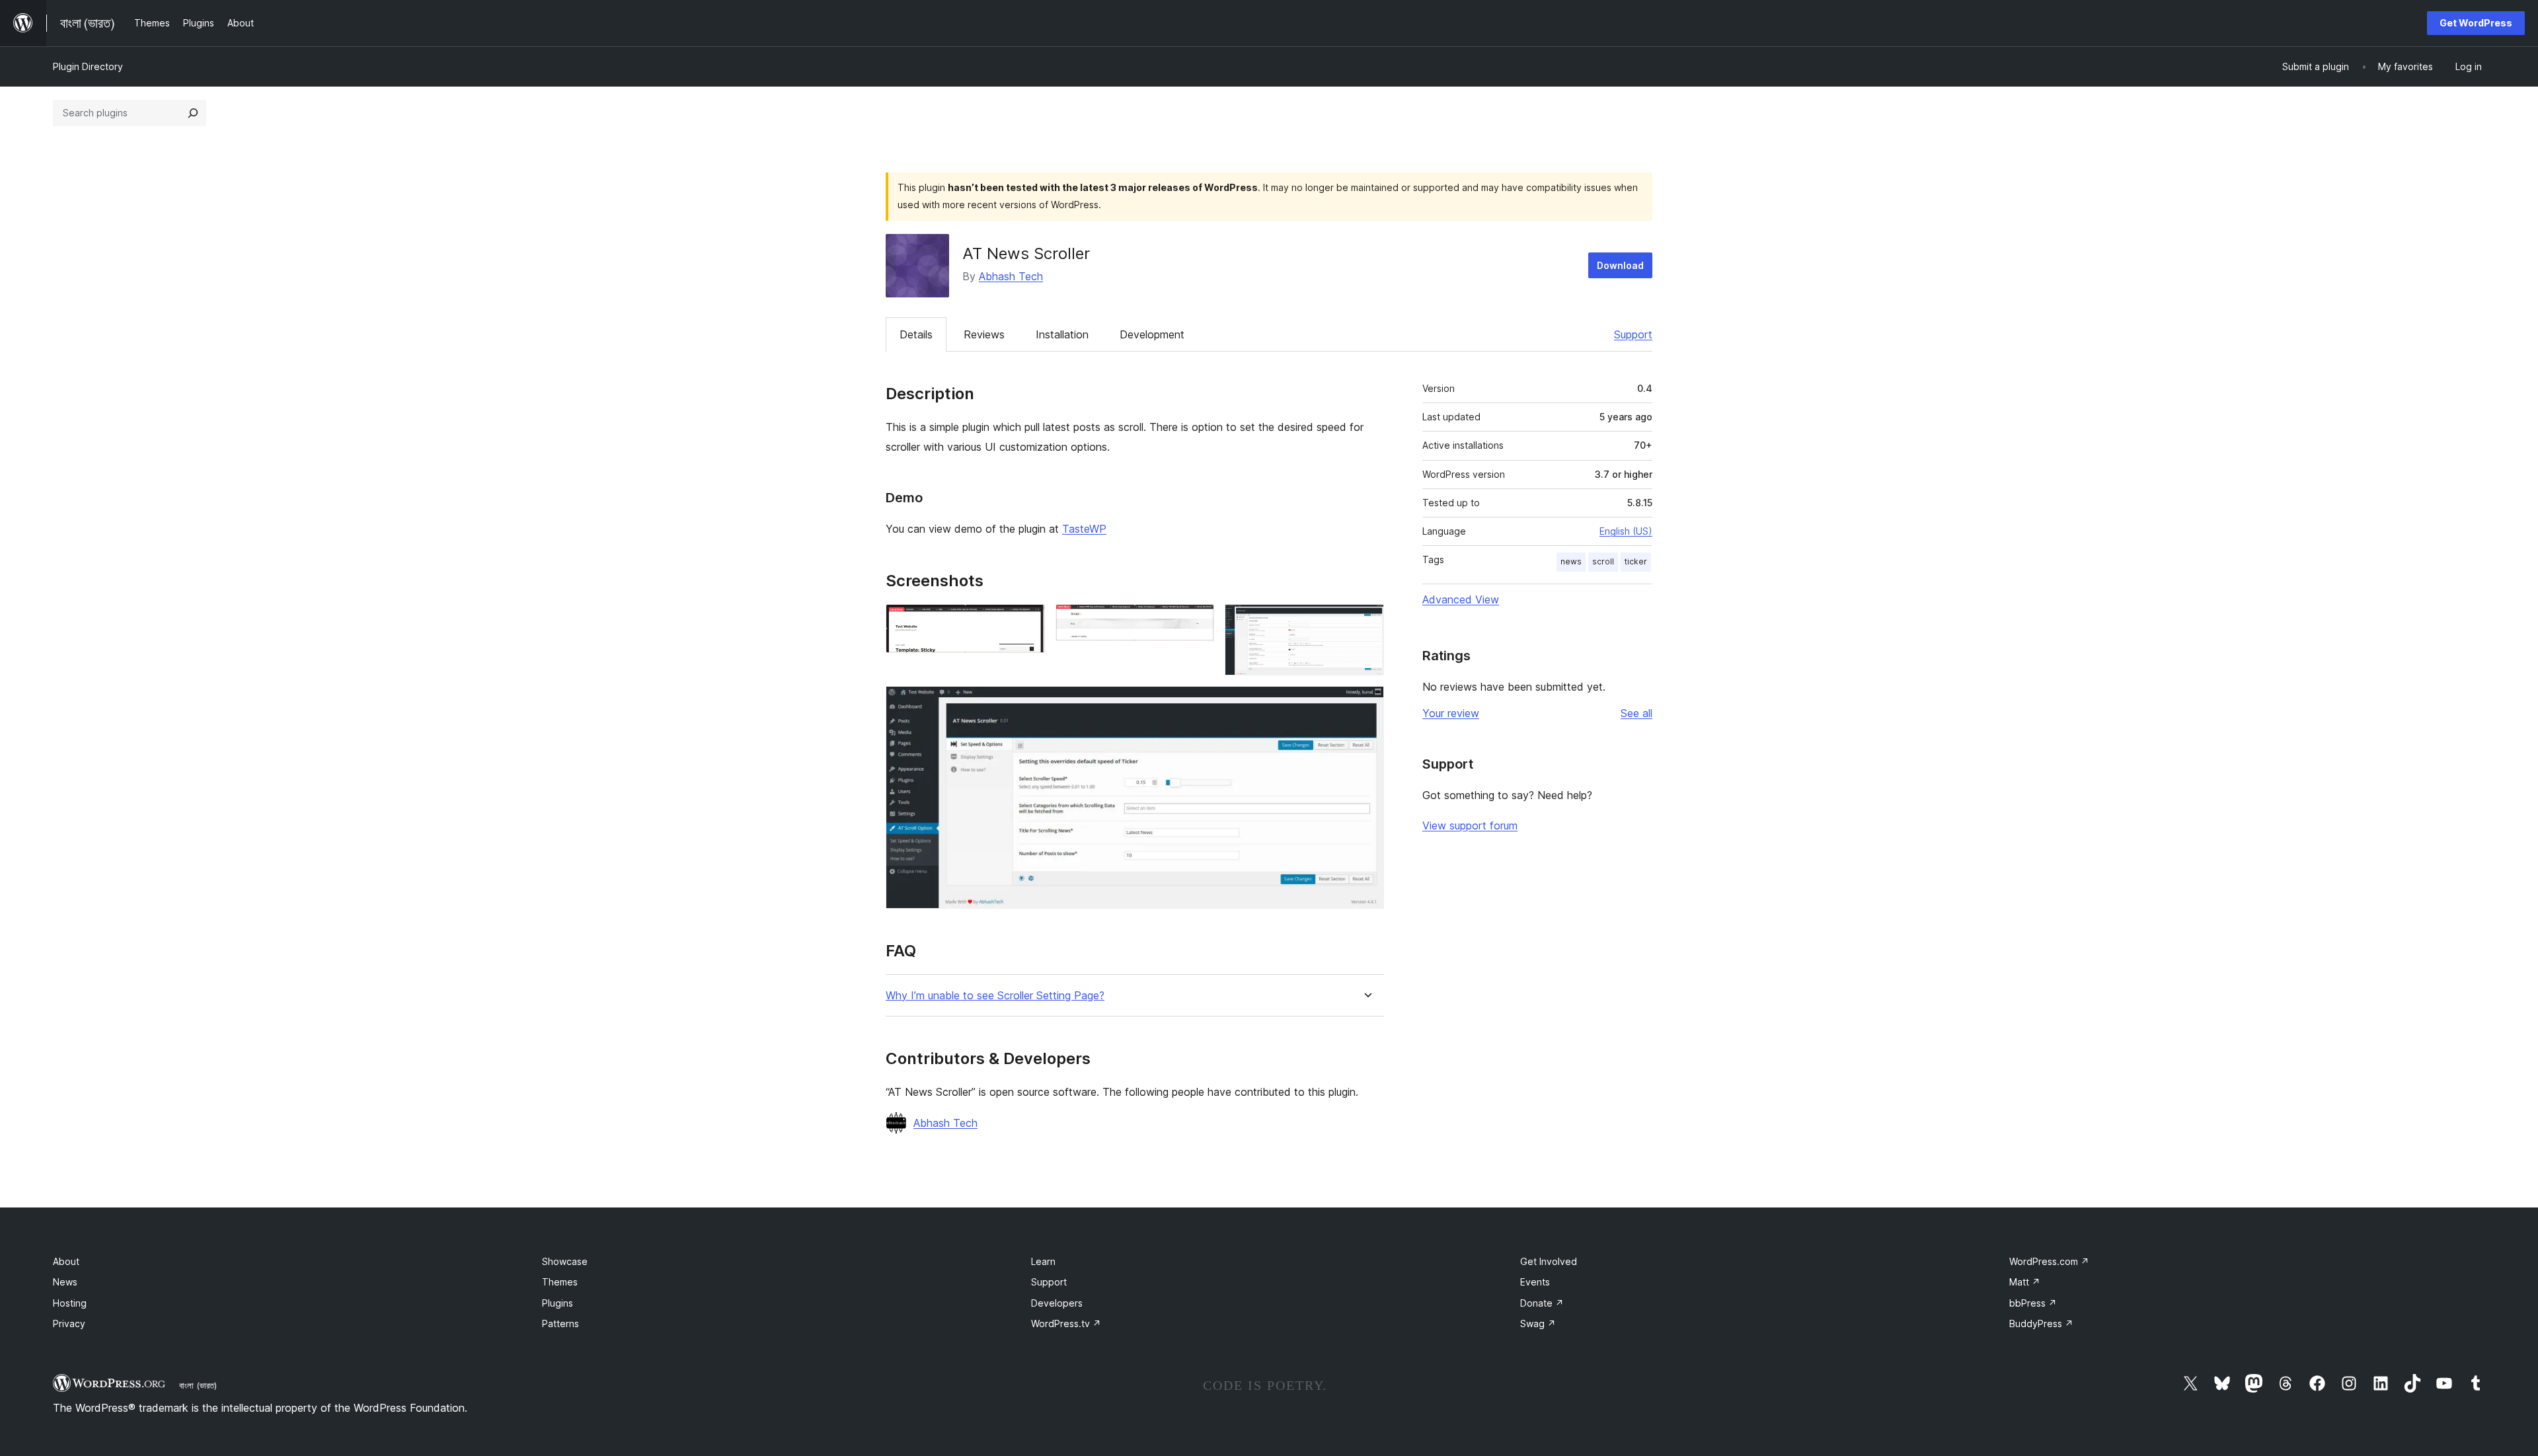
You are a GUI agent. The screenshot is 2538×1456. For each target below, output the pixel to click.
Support (1633, 334)
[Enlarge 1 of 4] (1027, 622)
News (65, 1282)
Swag (1538, 1323)
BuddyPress (2041, 1323)
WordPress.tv (1066, 1323)
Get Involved (1549, 1261)
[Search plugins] (193, 113)
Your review (1451, 713)
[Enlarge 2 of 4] (1196, 622)
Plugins (558, 1303)
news (1571, 561)
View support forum (1470, 825)
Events (1535, 1282)
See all (1636, 713)
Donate (1542, 1303)
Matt (2025, 1282)
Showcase (565, 1261)
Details (916, 334)
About (66, 1261)
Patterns (560, 1323)
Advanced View (1461, 599)
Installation (1062, 334)
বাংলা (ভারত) (198, 1385)
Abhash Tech (1011, 276)
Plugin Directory (88, 66)
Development (1152, 334)
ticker (1636, 561)
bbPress (2033, 1303)
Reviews (984, 334)
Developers (1057, 1303)
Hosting (70, 1303)
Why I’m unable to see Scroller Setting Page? (995, 996)
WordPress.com (2049, 1261)
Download (1620, 265)
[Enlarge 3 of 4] (1366, 622)
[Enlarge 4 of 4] (1366, 704)
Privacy (69, 1323)
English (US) (1626, 531)
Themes (560, 1282)
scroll (1603, 561)
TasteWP (1084, 529)
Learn (1043, 1261)
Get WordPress (2476, 23)
